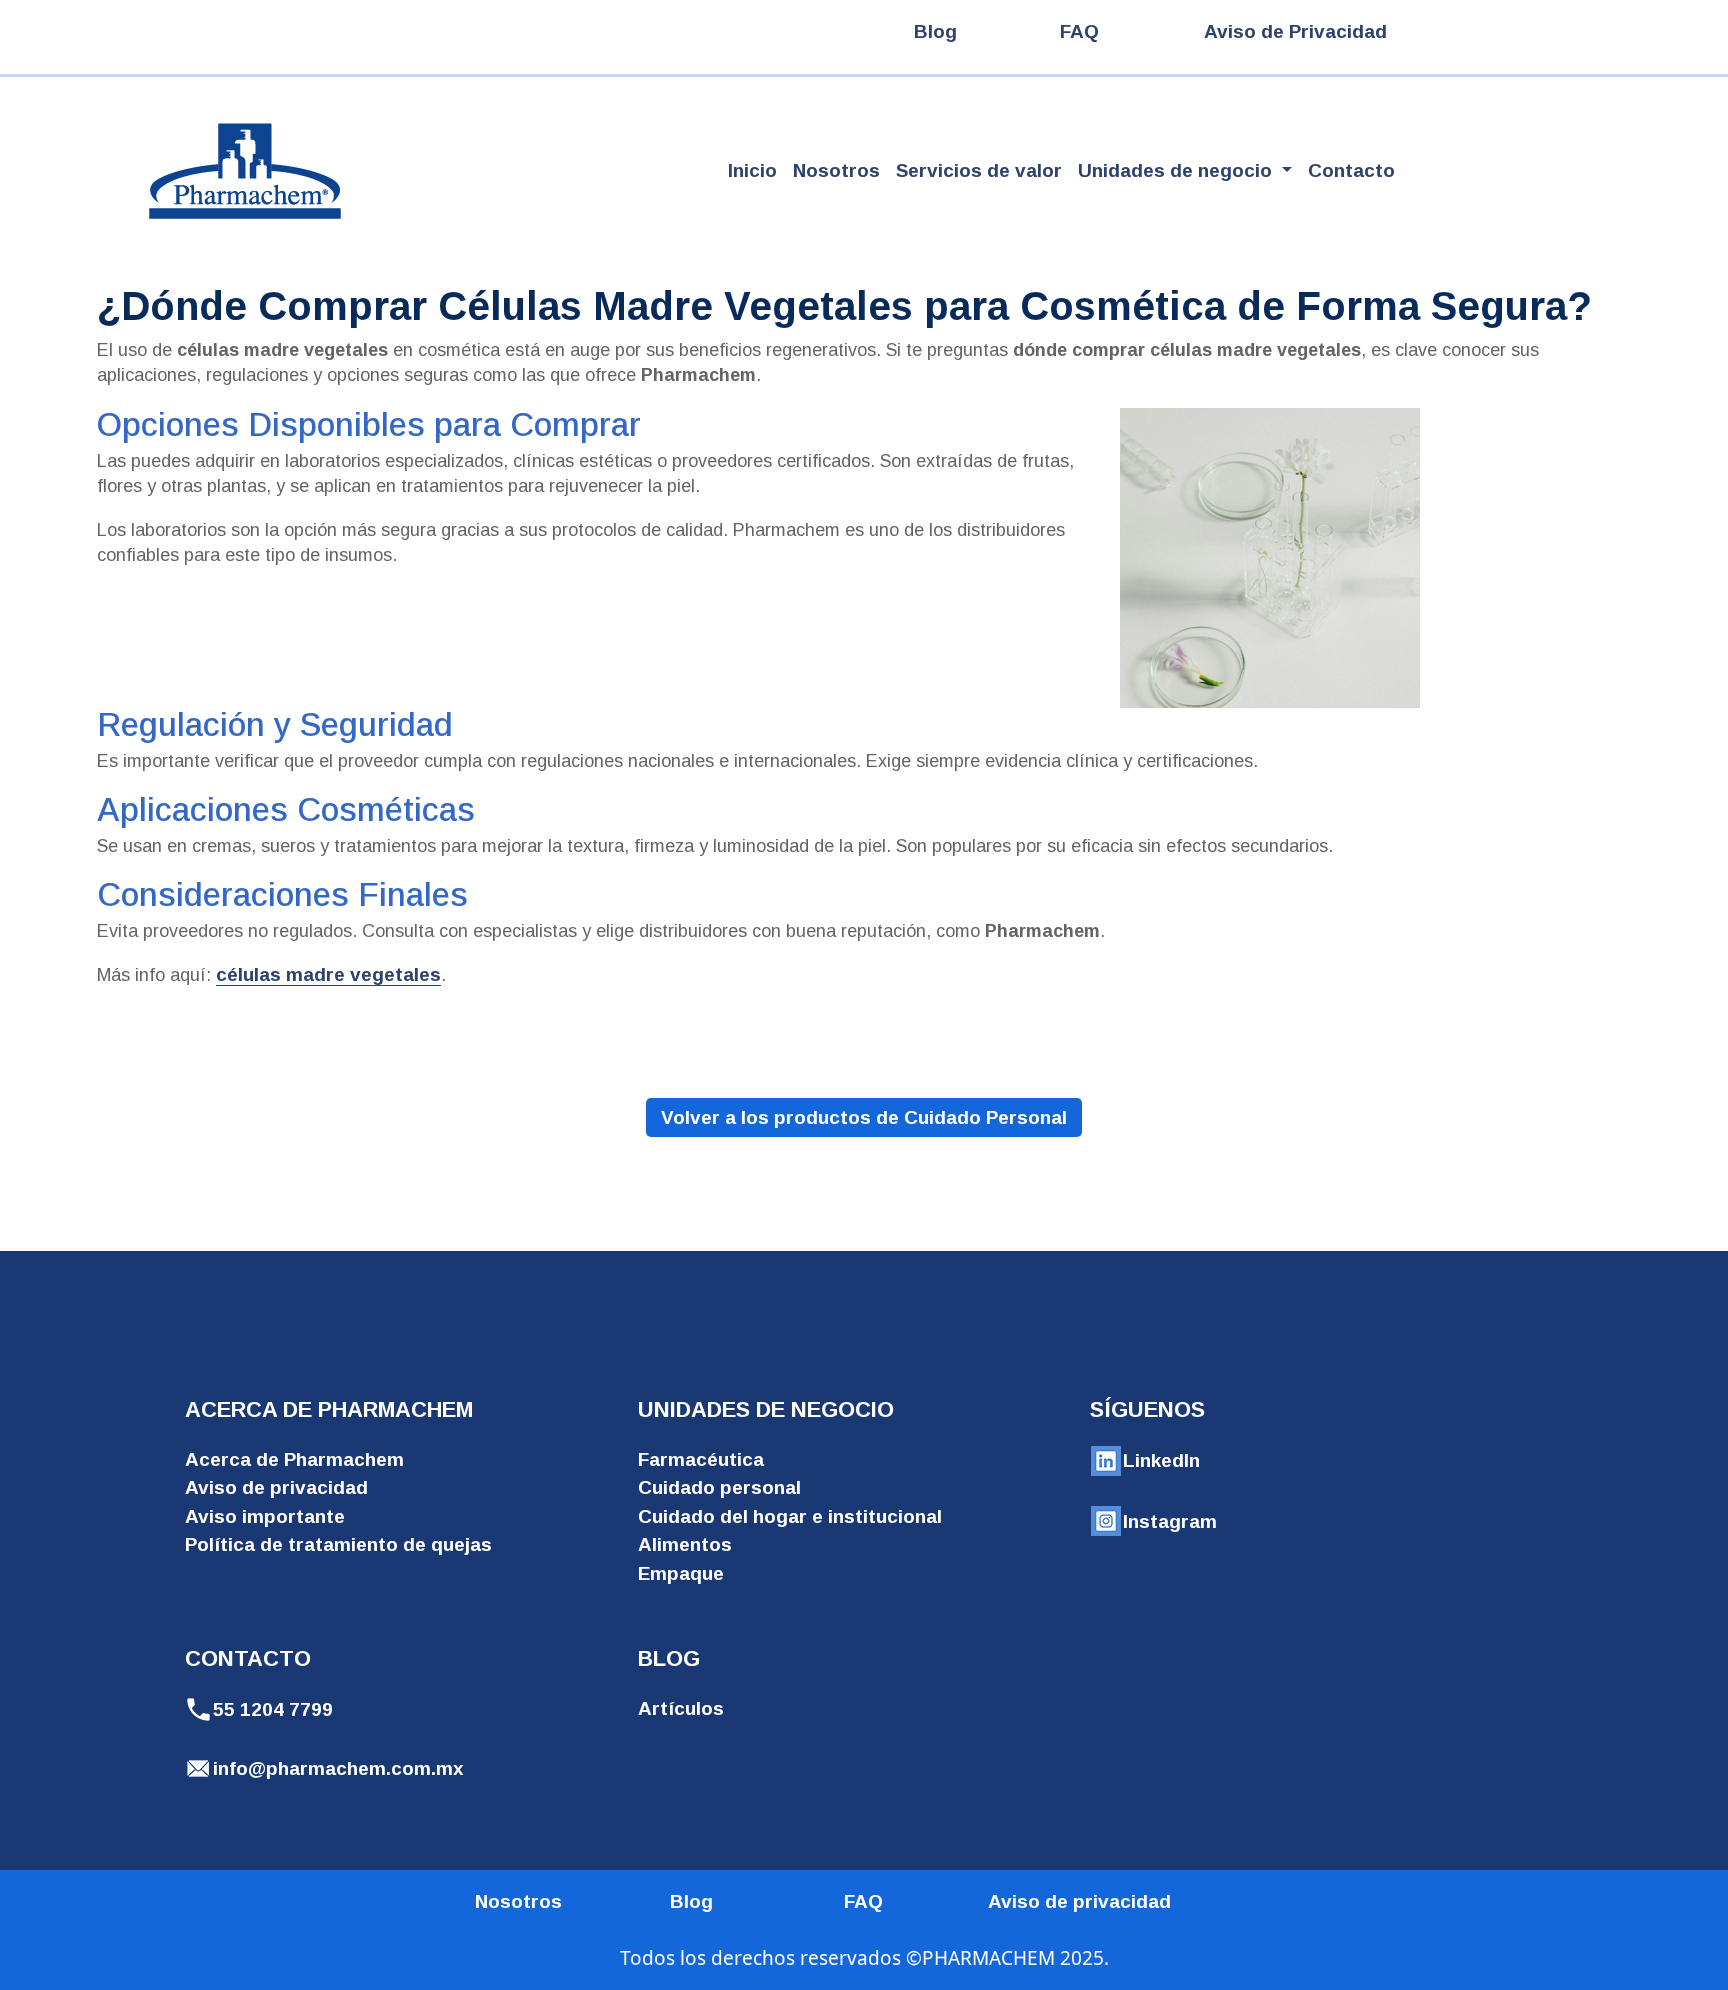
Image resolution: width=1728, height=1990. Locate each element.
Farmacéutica (701, 1459)
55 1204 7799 (273, 1709)
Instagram (1170, 1521)
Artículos (681, 1708)
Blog (935, 31)
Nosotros (836, 170)
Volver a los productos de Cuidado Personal (864, 1117)
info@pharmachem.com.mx (338, 1768)
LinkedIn (1161, 1460)
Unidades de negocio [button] (1177, 170)
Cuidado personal (719, 1487)
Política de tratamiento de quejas (338, 1544)
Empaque (681, 1573)
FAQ (1079, 31)
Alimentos (685, 1544)
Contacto (1351, 170)
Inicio (752, 170)
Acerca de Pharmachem (294, 1459)
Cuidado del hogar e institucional (790, 1516)
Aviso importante (265, 1516)
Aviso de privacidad (276, 1487)
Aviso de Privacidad (1295, 31)
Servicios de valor (979, 170)
